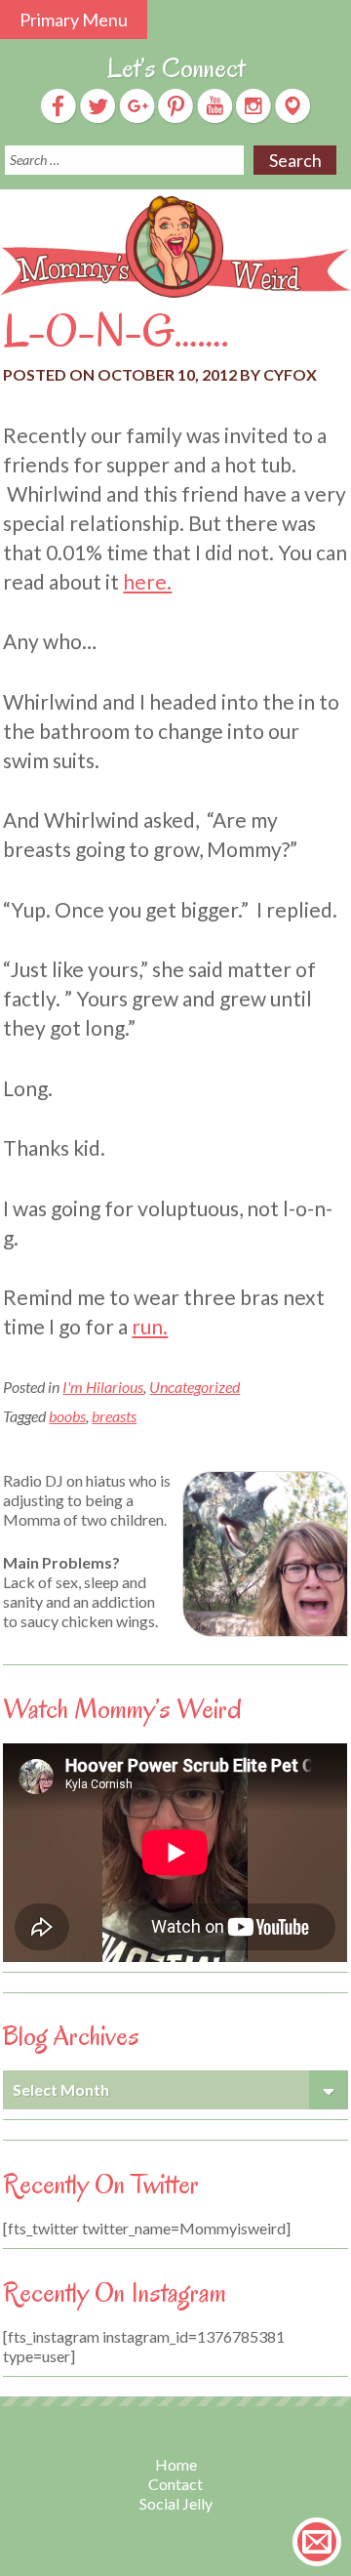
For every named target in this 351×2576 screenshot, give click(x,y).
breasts (114, 1416)
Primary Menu (74, 20)
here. (147, 581)
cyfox (290, 374)
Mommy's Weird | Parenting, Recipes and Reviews (175, 247)
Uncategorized (195, 1387)
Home (176, 2464)
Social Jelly (176, 2503)
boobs (67, 1416)
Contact (175, 2484)
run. (150, 1326)
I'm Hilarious (103, 1387)
